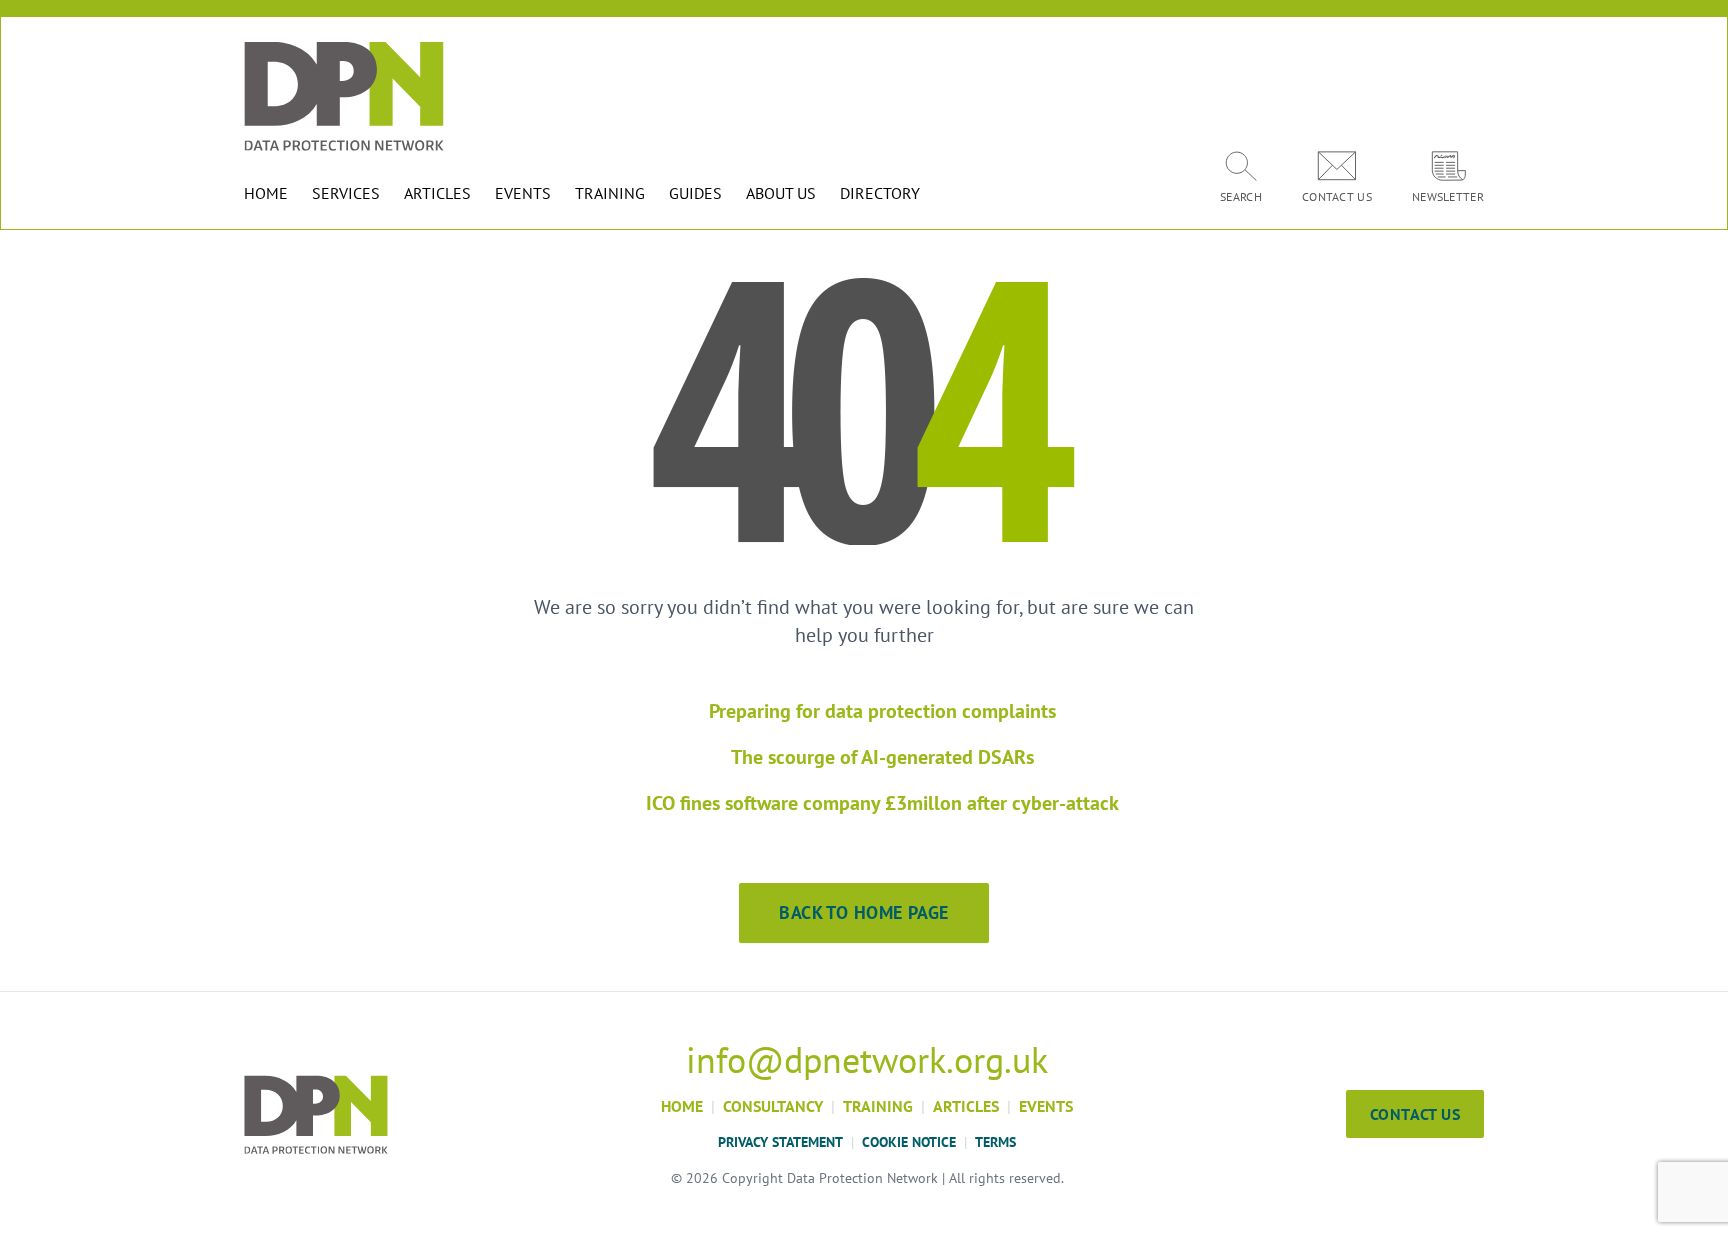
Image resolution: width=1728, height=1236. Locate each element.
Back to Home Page (864, 912)
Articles (966, 1106)
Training (878, 1106)
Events (1046, 1106)
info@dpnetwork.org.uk (867, 1060)
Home (682, 1106)
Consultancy (773, 1106)
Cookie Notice (909, 1142)
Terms (995, 1142)
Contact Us (1415, 1114)
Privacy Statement (780, 1142)
